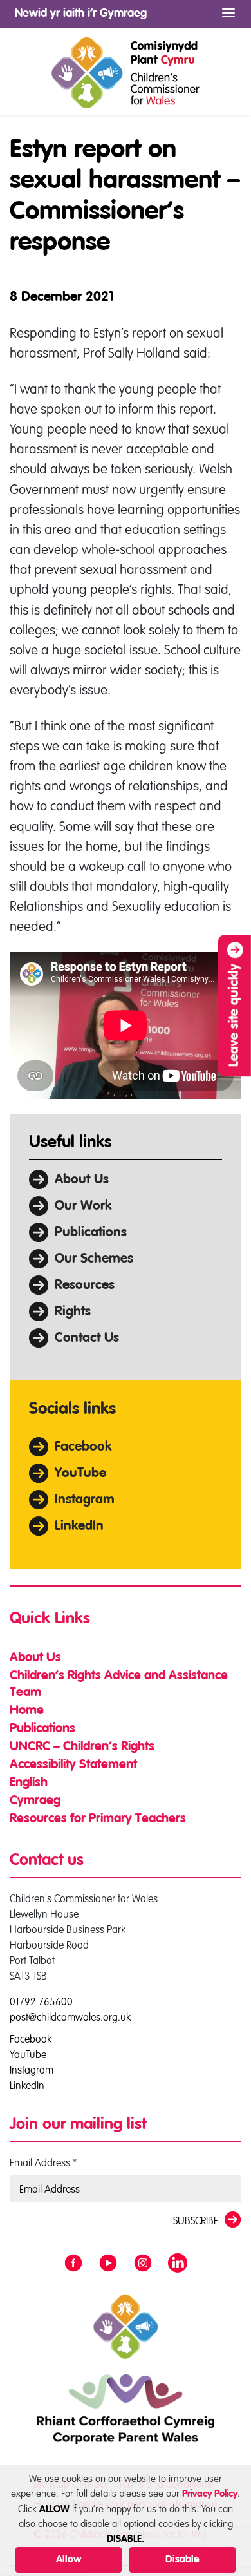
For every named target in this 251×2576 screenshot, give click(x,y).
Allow (69, 2560)
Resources (85, 1285)
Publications (91, 1233)
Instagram (85, 1500)
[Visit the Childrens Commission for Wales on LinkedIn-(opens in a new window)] (178, 2264)
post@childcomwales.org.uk (70, 2017)
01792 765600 (41, 2001)
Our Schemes (94, 1259)
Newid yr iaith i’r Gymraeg (81, 14)
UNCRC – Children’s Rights (82, 1747)
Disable (182, 2560)
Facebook (83, 1447)
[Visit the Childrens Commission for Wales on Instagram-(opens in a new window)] (143, 2264)
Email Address (43, 2162)
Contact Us (87, 1338)
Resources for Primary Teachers (98, 1819)
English (29, 1783)
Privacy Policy (210, 2494)
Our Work (83, 1206)
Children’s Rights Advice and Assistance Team (119, 1684)
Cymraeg (35, 1801)
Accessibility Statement (73, 1765)
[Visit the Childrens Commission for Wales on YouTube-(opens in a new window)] (108, 2264)
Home (27, 1711)
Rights (73, 1312)
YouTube (80, 1474)
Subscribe (196, 2220)
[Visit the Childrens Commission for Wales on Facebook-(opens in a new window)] (73, 2264)
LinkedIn (79, 1526)
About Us (82, 1180)
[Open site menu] (228, 13)
